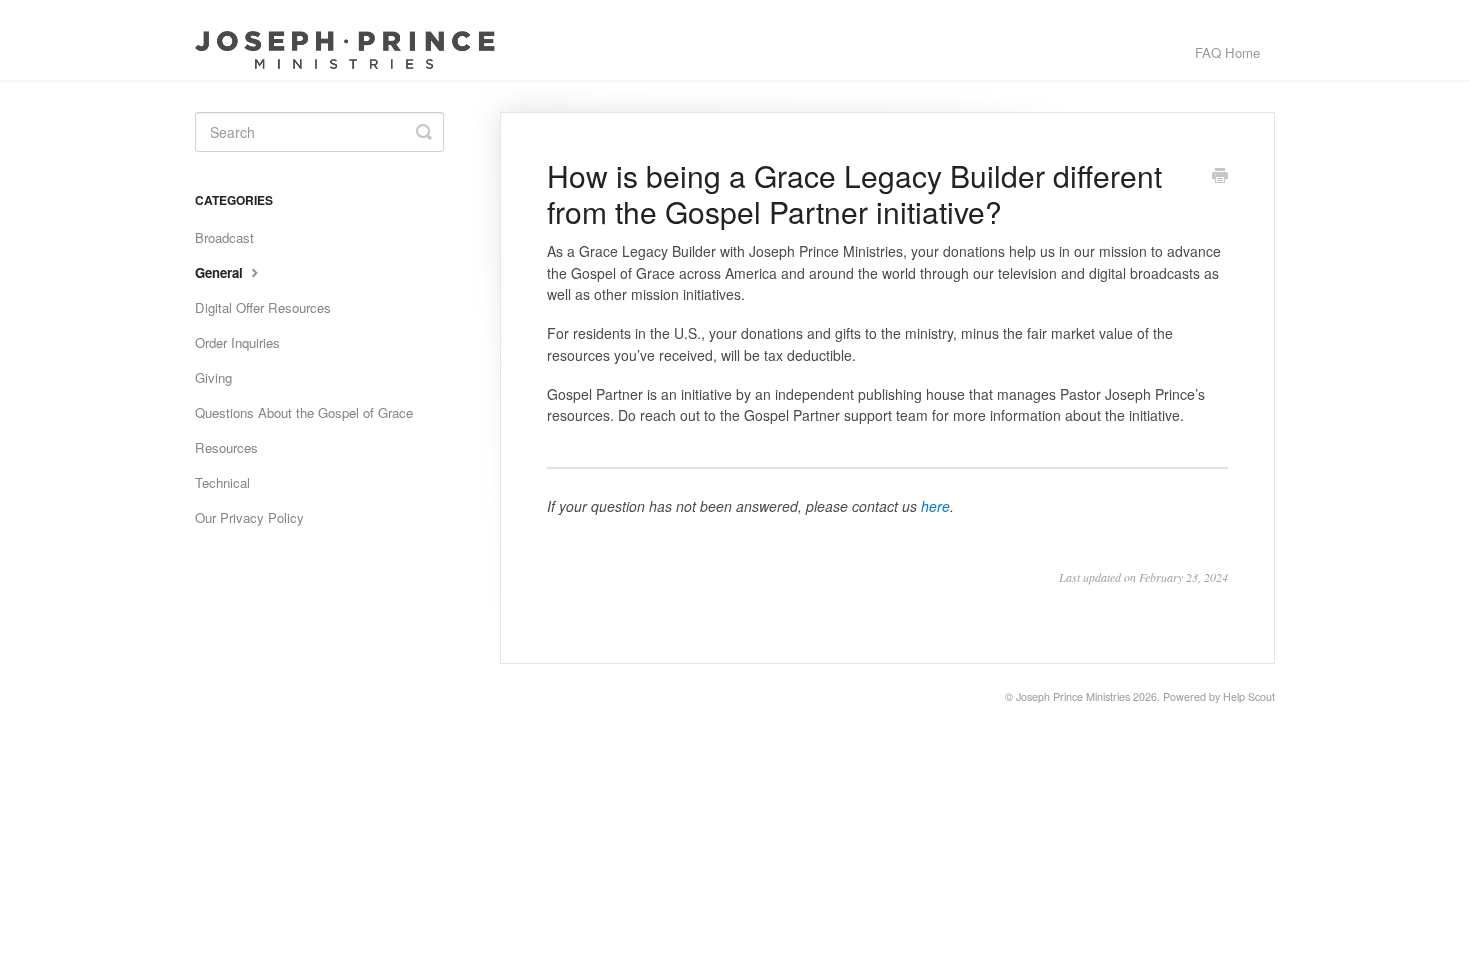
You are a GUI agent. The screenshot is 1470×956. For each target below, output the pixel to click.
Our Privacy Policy (249, 517)
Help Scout (1249, 696)
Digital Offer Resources (263, 307)
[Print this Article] (1220, 177)
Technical (222, 482)
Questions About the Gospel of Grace (304, 412)
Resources (226, 447)
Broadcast (224, 237)
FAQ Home (1227, 52)
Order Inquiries (237, 342)
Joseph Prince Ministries (1073, 696)
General (221, 272)
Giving (213, 377)
